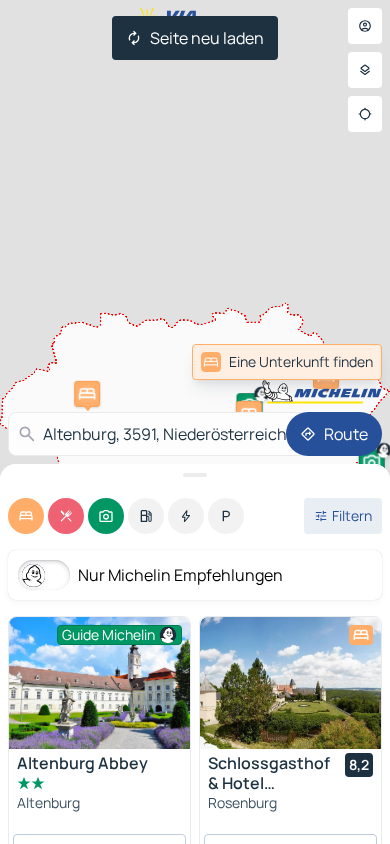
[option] (26, 516)
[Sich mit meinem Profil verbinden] (365, 26)
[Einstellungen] (365, 70)
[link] (287, 362)
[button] (87, 394)
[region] (290, 683)
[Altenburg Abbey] (99, 683)
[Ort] (365, 114)
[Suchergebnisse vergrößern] (195, 475)
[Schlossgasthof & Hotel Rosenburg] (290, 683)
